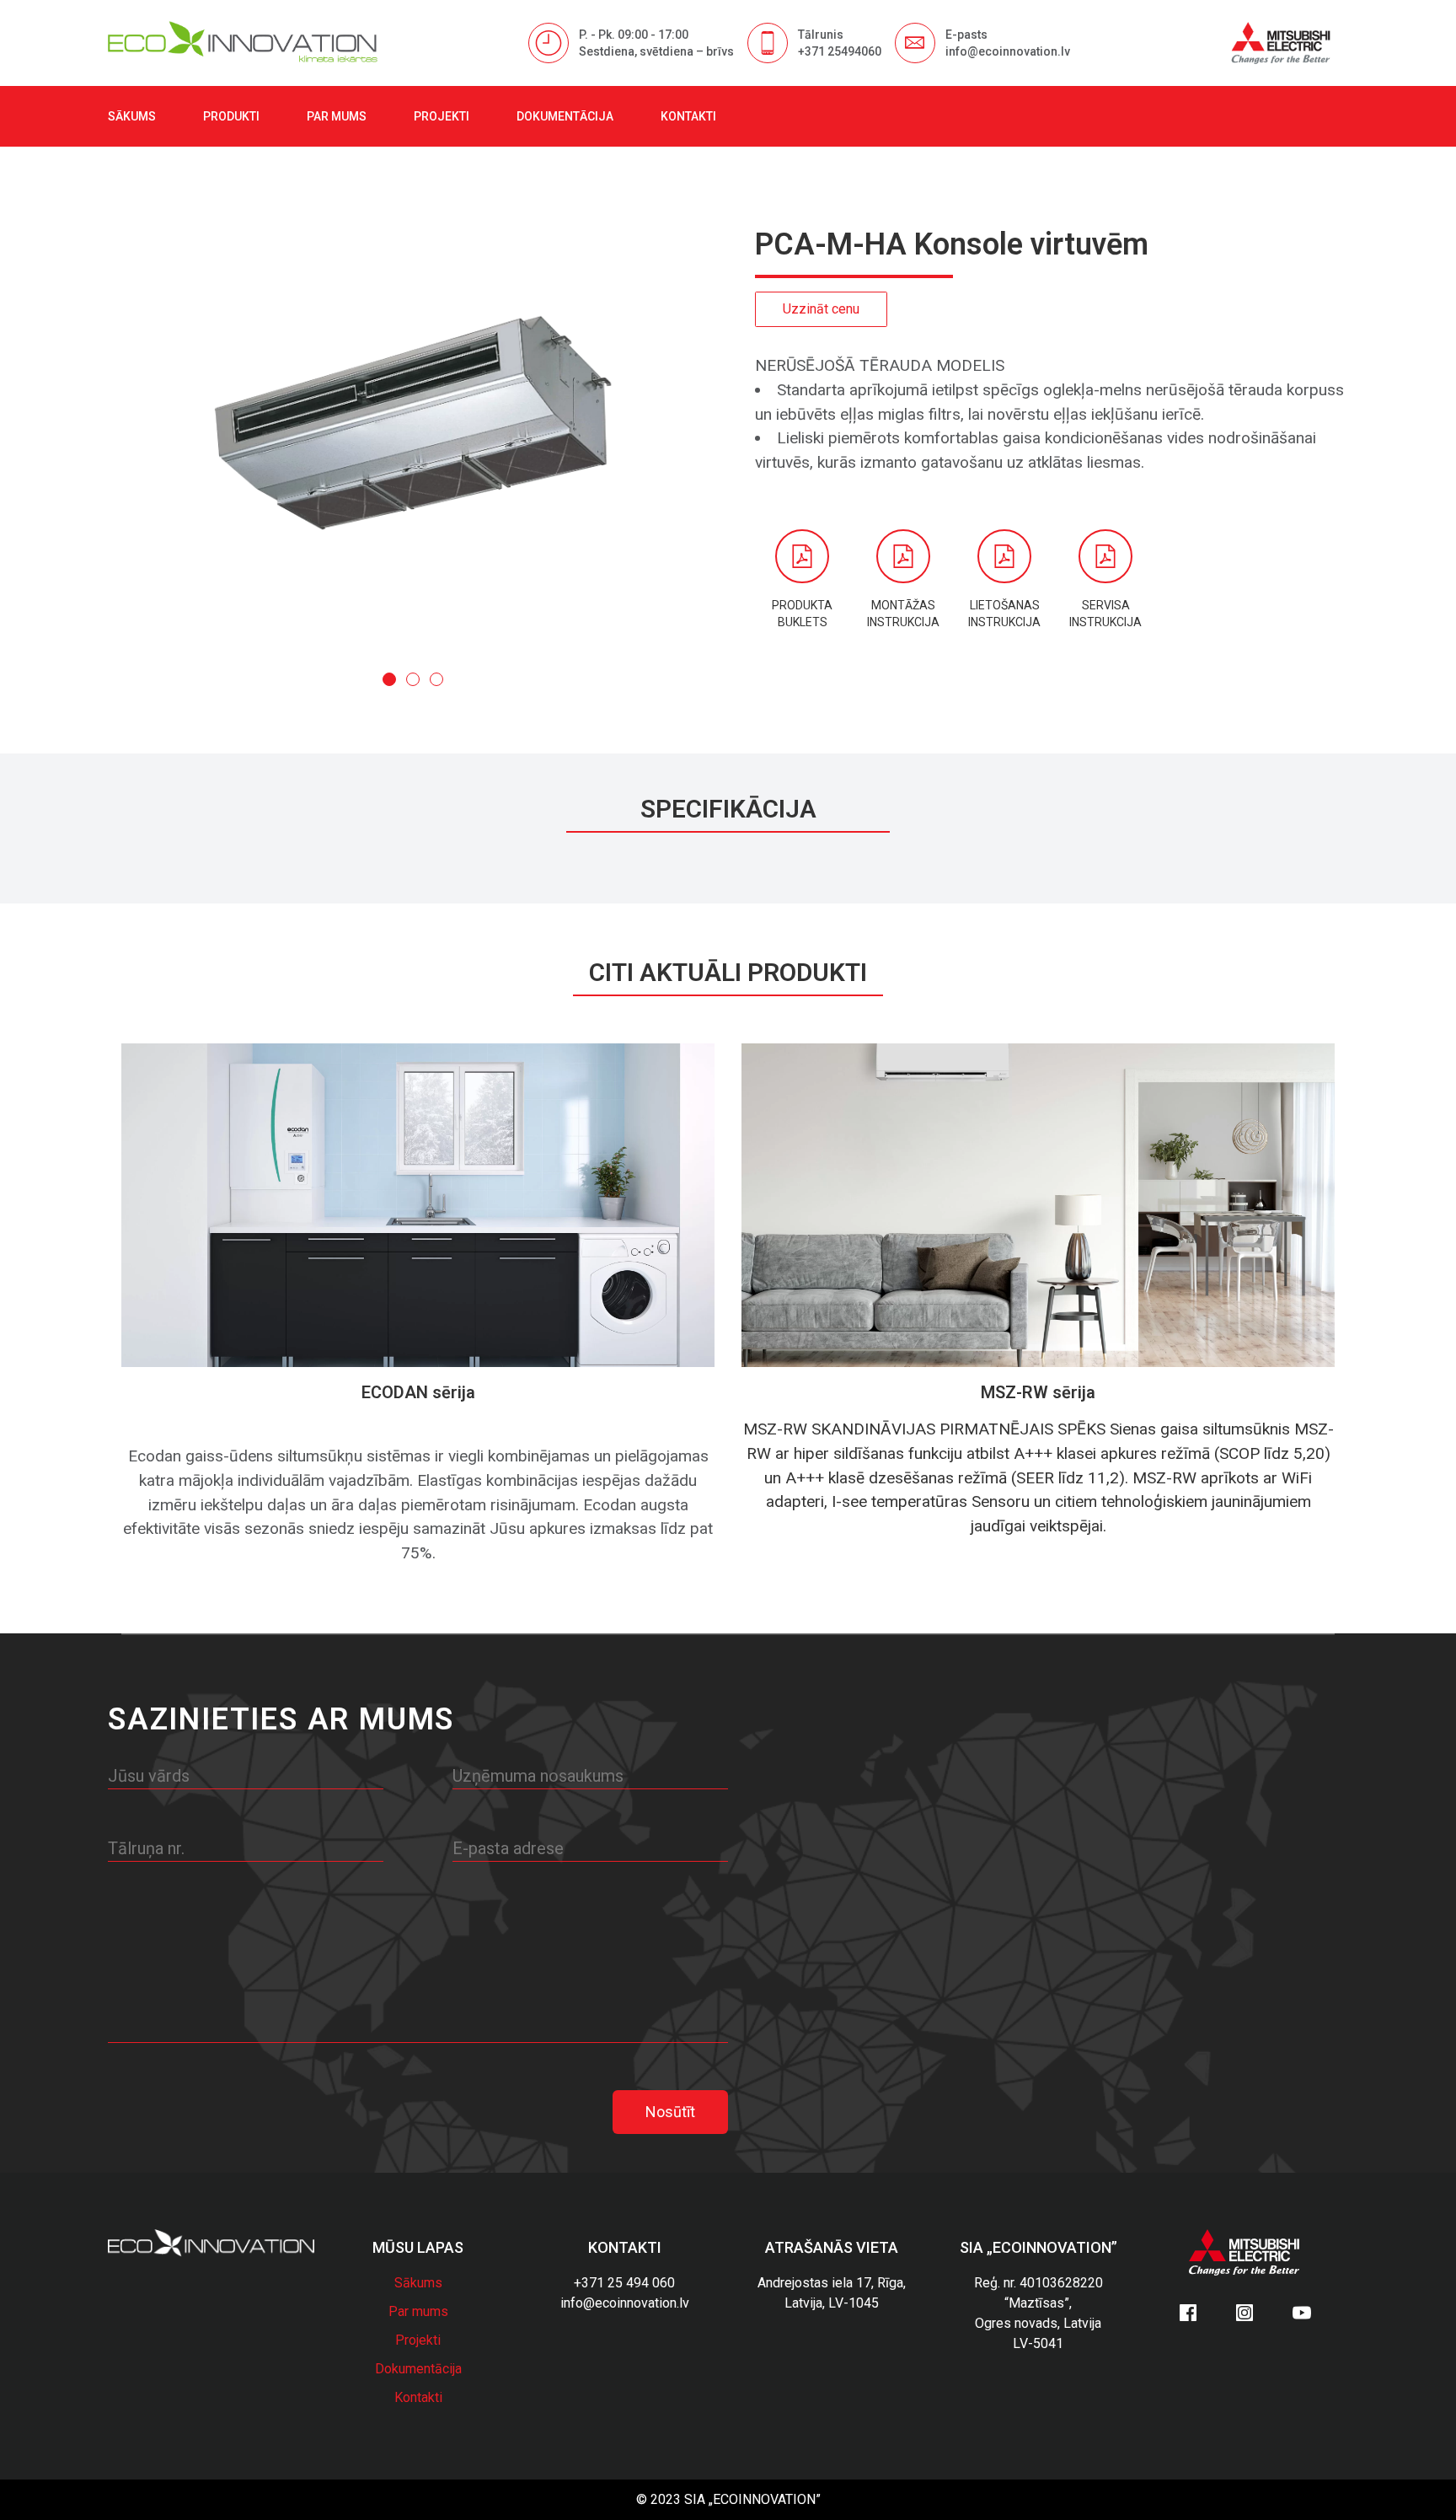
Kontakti (688, 116)
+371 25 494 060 (624, 2283)
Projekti (442, 116)
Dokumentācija (565, 116)
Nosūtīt (670, 2112)
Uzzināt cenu (821, 309)
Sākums (132, 116)
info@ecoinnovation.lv (625, 2303)
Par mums (337, 116)
